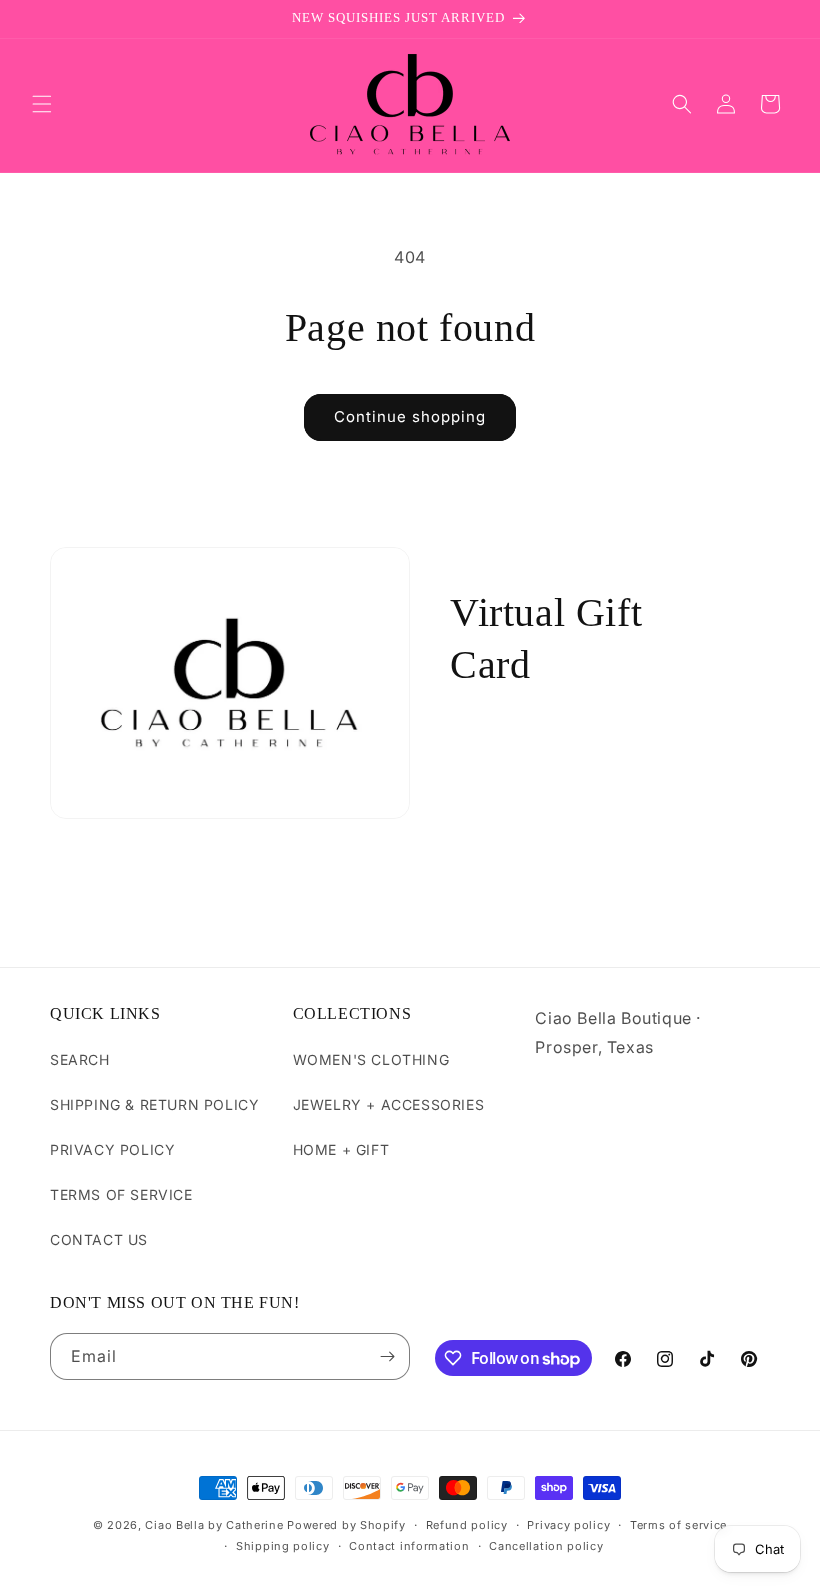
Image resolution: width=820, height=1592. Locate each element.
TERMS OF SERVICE (121, 1194)
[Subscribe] (387, 1356)
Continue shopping (410, 416)
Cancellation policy (546, 1546)
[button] (42, 104)
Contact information (409, 1546)
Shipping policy (283, 1546)
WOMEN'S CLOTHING (371, 1059)
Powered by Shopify (346, 1525)
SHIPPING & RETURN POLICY (154, 1104)
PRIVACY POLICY (112, 1149)
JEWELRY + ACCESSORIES (389, 1104)
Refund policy (467, 1525)
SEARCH (80, 1059)
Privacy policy (568, 1525)
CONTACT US (99, 1239)
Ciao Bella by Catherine (214, 1525)
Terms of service (678, 1525)
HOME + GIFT (341, 1149)
